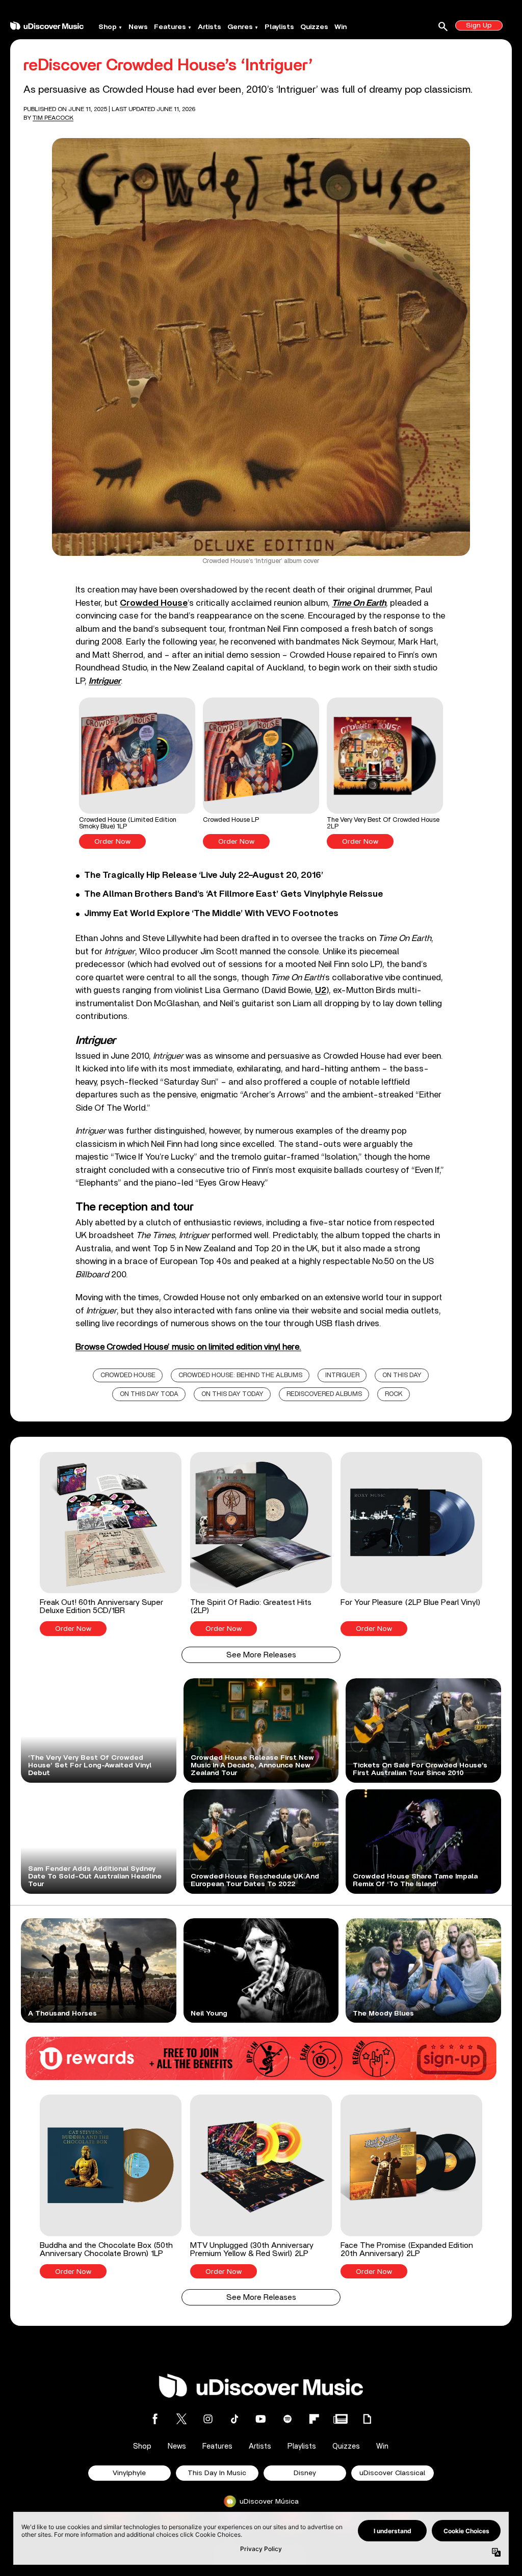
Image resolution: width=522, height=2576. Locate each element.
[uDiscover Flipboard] (314, 2419)
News (138, 27)
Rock (394, 1394)
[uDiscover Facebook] (155, 2419)
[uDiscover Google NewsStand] (341, 2419)
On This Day (402, 1375)
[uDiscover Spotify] (288, 2419)
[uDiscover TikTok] (234, 2419)
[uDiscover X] (181, 2419)
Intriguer (342, 1375)
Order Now (112, 842)
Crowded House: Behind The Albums (240, 1375)
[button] (137, 773)
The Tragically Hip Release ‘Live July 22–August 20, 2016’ (204, 875)
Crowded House (128, 1375)
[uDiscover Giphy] (367, 2419)
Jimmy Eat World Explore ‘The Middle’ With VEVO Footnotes (211, 914)
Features (170, 27)
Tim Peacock (53, 118)
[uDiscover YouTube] (261, 2419)
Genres (240, 27)
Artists (210, 27)
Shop (108, 27)
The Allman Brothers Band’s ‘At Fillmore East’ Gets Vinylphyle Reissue (233, 894)
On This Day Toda (149, 1394)
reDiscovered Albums (324, 1394)
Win (341, 27)
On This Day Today (232, 1394)
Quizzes (314, 27)
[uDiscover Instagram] (208, 2419)
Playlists (279, 27)
